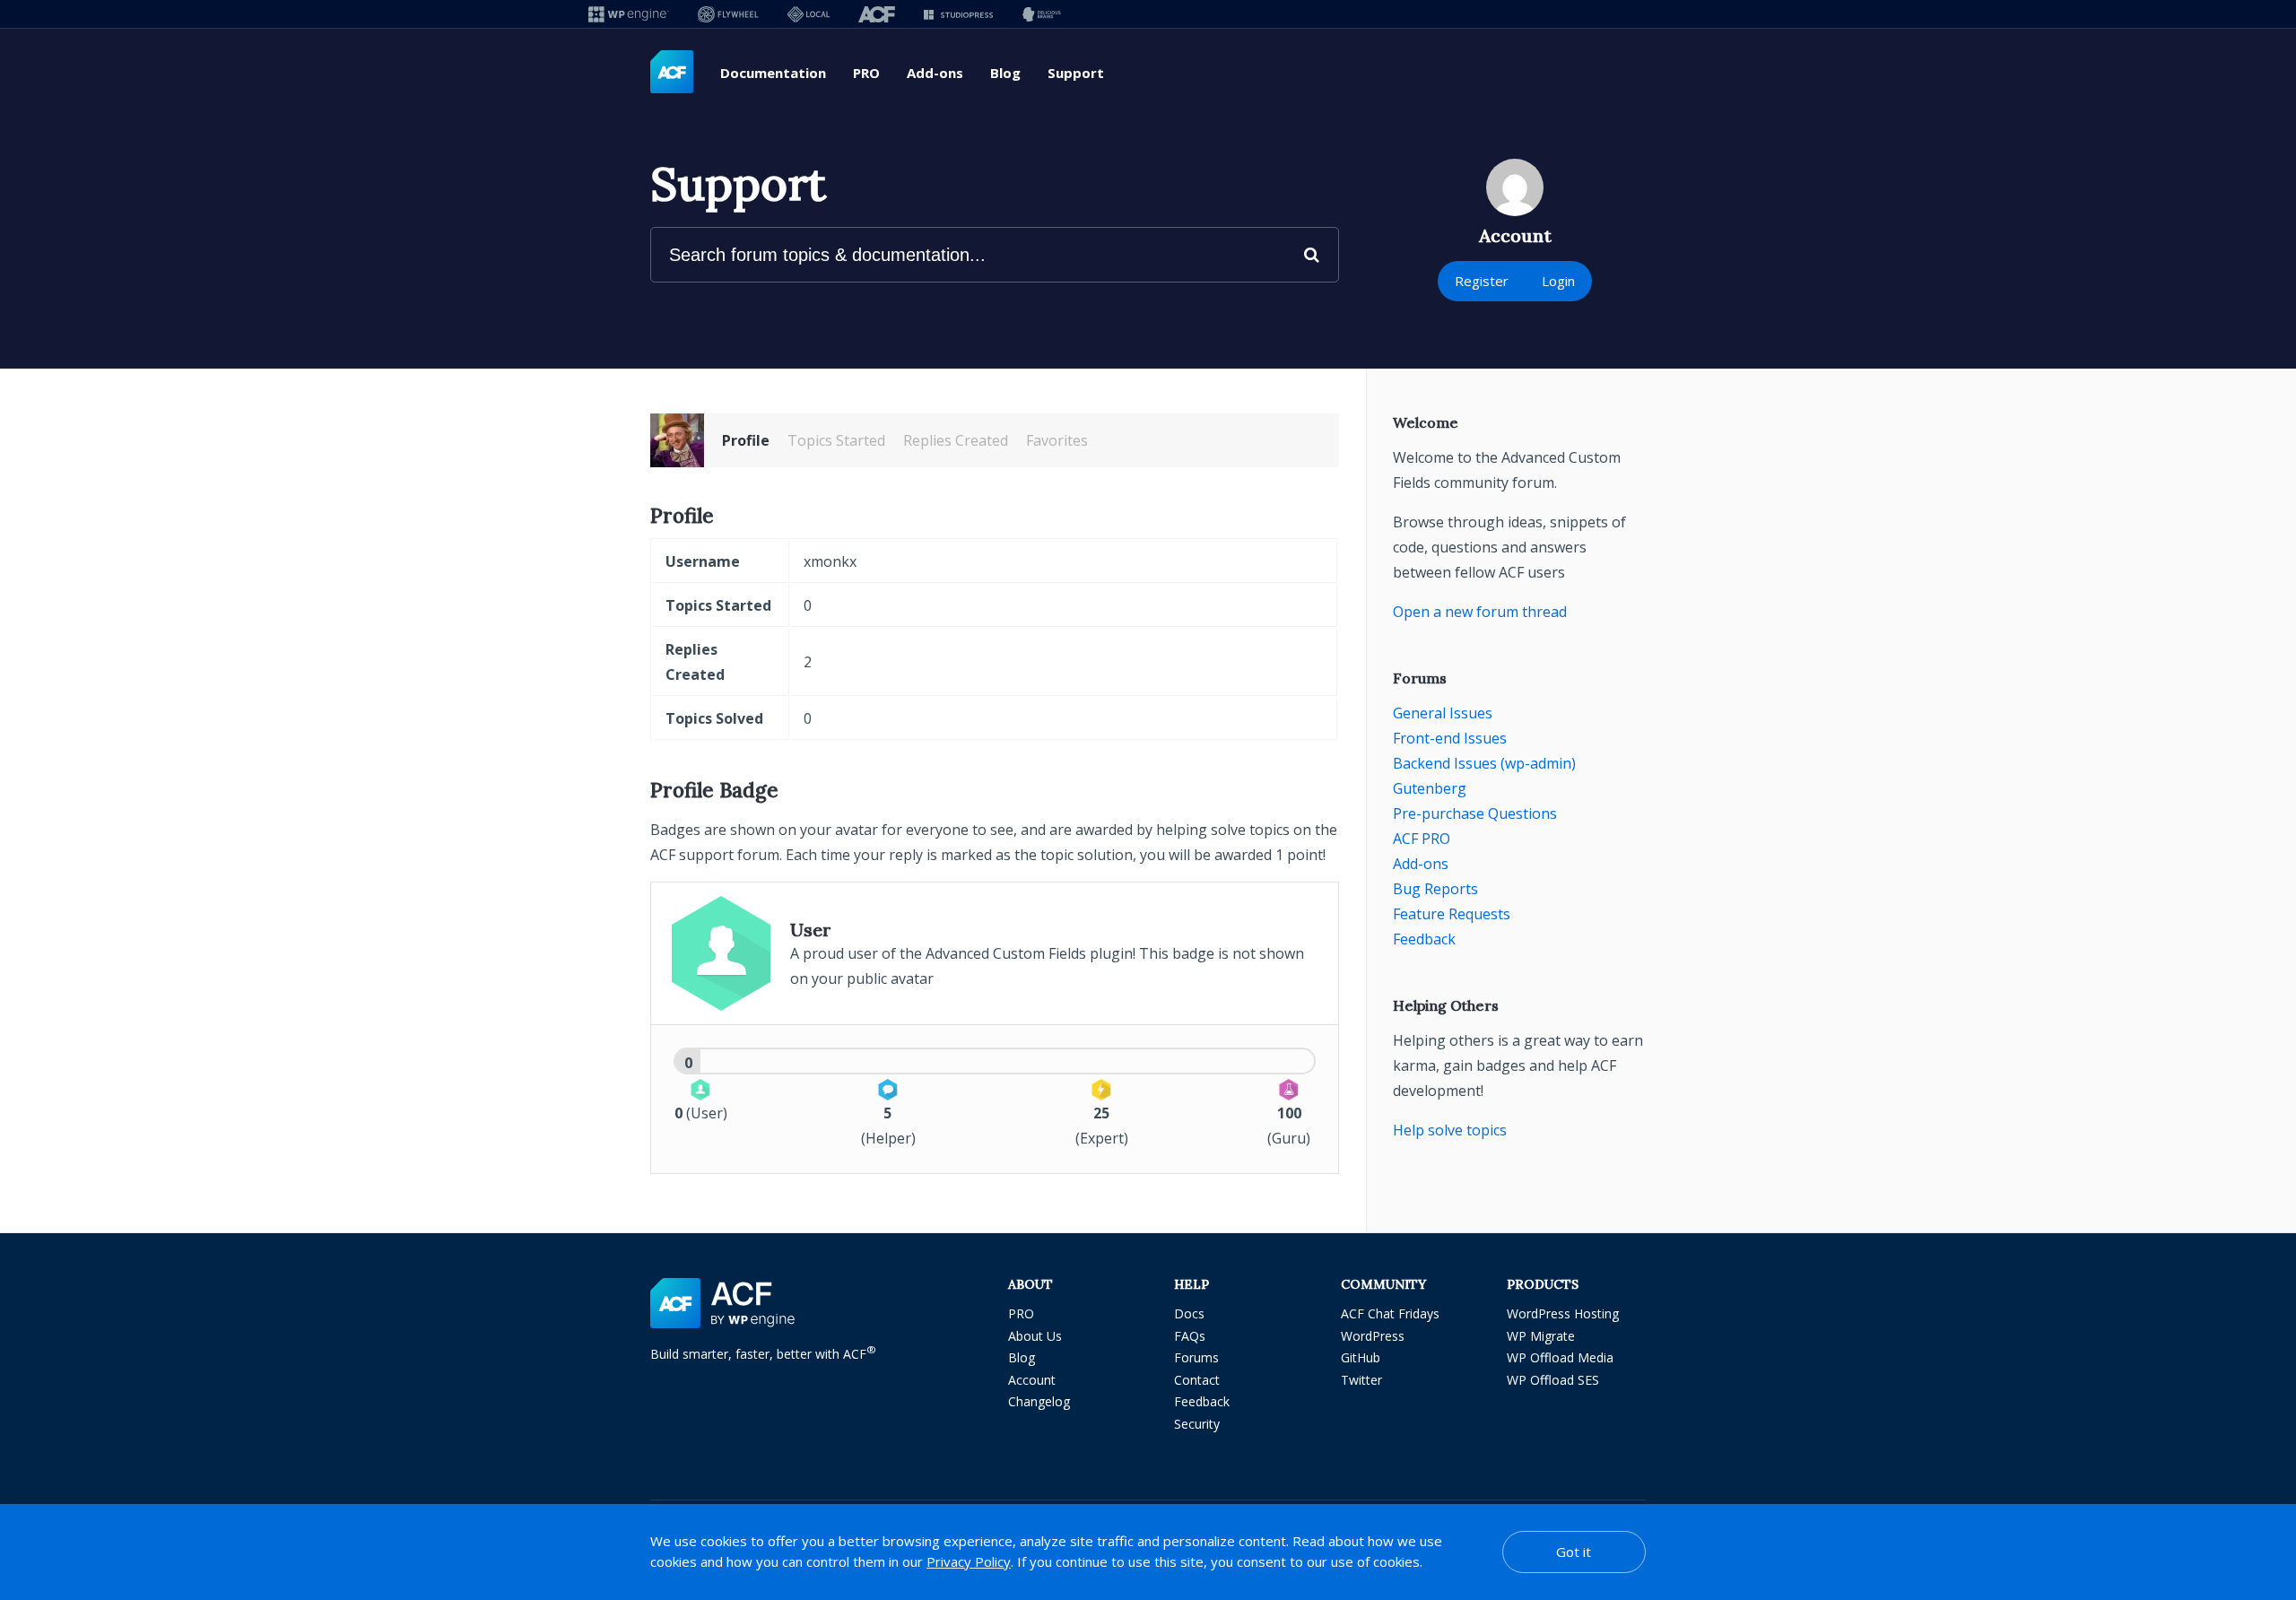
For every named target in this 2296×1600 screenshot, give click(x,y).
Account (1032, 1380)
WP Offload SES (1553, 1380)
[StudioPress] (958, 14)
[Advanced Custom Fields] (672, 73)
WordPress (1373, 1336)
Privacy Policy (969, 1561)
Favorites (1057, 440)
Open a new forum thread (1480, 612)
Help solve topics (1450, 1130)
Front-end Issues (1450, 738)
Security (1197, 1424)
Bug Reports (1435, 889)
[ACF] (877, 14)
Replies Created (956, 440)
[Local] (809, 14)
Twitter (1361, 1380)
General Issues (1443, 713)
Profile (746, 440)
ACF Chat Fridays (1390, 1313)
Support (1076, 73)
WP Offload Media (1560, 1357)
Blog (1005, 73)
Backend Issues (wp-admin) (1484, 763)
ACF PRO (1422, 839)
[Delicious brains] (1042, 14)
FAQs (1190, 1336)
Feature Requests (1452, 914)
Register (1482, 281)
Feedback (1424, 939)
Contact (1197, 1380)
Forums (1196, 1357)
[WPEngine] (629, 14)
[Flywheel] (728, 14)
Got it (1574, 1552)
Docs (1189, 1313)
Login (1558, 281)
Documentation (773, 73)
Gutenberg (1430, 788)
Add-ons (935, 73)
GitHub (1361, 1357)
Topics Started (836, 440)
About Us (1035, 1336)
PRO (866, 73)
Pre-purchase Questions (1475, 813)
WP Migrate (1541, 1336)
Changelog (1039, 1401)
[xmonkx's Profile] (677, 440)
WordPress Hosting (1563, 1313)
